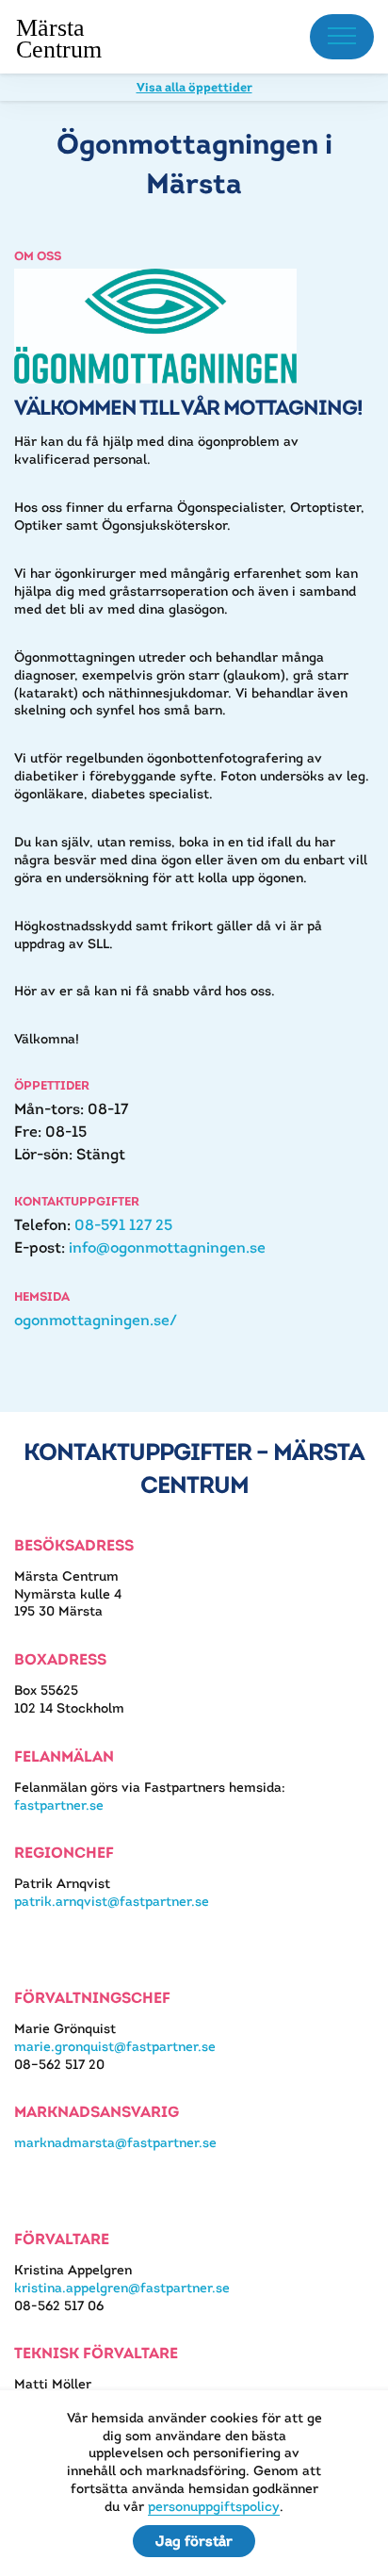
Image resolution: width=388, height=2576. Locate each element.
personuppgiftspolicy (214, 2506)
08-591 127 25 (123, 1225)
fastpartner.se (59, 1805)
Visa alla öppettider (194, 87)
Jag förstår (194, 2541)
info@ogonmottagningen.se (167, 1247)
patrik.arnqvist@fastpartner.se (112, 1901)
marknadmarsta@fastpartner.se (115, 2142)
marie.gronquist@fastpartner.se (115, 2046)
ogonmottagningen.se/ (96, 1320)
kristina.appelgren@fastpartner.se (122, 2288)
